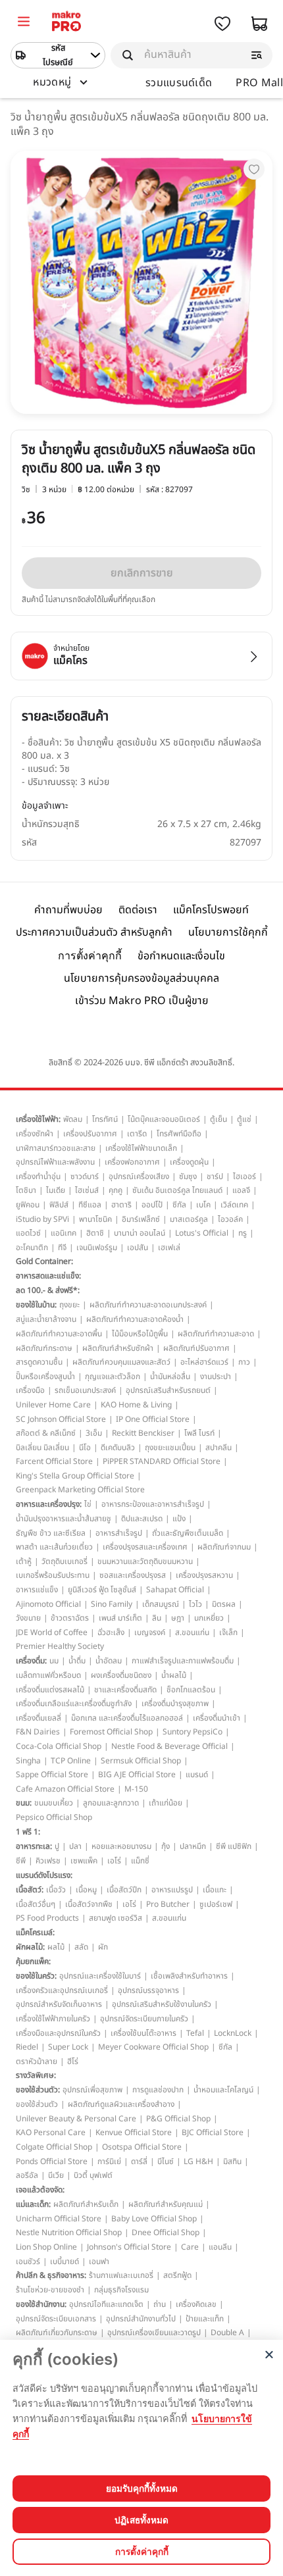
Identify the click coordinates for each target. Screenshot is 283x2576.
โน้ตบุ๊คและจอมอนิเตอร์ (164, 1119)
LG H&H (198, 2161)
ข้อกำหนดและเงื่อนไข (181, 956)
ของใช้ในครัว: (36, 1976)
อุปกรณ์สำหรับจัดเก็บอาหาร (59, 2004)
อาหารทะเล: (34, 1846)
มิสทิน (232, 2161)
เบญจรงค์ (150, 1632)
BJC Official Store (213, 2133)
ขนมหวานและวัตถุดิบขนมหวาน (145, 1561)
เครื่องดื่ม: (31, 1661)
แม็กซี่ (140, 1861)
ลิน (157, 1618)
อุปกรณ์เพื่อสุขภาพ (92, 2090)
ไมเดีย (56, 1190)
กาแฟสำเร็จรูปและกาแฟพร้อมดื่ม (183, 1661)
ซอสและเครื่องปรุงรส (133, 1575)
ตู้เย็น (219, 1119)
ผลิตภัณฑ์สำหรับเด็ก (86, 2204)
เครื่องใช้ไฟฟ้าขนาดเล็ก (141, 1148)
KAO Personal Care (51, 2133)
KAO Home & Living (136, 1405)
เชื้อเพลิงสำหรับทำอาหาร (189, 1976)
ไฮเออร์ (244, 1176)
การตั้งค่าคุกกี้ (90, 956)
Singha (28, 1761)
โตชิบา (26, 1190)
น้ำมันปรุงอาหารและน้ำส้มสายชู (64, 1519)
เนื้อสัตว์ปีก (124, 1890)
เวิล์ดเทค (234, 1205)
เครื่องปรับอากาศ (90, 1134)
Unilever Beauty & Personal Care (76, 2119)
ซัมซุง (188, 1176)
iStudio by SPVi (42, 1219)
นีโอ (85, 1448)
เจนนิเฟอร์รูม (97, 1248)
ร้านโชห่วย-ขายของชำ (50, 2290)
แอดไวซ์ (28, 1233)
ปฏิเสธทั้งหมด (141, 2520)
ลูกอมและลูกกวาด (111, 1803)
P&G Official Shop (178, 2119)
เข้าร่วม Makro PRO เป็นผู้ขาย (142, 1001)
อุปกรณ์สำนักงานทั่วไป (141, 2319)
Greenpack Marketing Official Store (80, 1490)
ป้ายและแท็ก (205, 2319)
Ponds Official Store (52, 2161)
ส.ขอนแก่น (192, 1632)
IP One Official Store (153, 1419)
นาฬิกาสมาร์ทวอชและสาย (56, 1148)
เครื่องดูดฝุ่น (189, 1162)
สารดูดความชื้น (39, 1362)
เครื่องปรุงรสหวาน (204, 1575)
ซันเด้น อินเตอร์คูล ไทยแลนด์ (177, 1190)
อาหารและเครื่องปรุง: (49, 1504)
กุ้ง (166, 1846)
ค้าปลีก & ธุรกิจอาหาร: (51, 2275)
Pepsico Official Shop (54, 1817)
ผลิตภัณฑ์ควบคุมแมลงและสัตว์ (121, 1362)
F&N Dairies (38, 1732)
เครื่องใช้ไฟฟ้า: (38, 1119)
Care (190, 2247)
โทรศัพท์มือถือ (179, 1134)
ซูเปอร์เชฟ (216, 1904)
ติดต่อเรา (138, 910)
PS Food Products (47, 1918)
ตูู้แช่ (244, 1119)
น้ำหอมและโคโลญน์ (223, 2090)
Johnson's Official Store (129, 2247)
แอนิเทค (64, 1233)
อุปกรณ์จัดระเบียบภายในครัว (144, 2019)
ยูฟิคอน (28, 1205)
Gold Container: (44, 1261)
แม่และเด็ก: (33, 2204)
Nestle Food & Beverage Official (169, 1746)
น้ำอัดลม (109, 1661)
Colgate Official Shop (54, 2147)
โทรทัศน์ (105, 1119)
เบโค (203, 1205)
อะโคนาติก (32, 1248)
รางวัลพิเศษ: (36, 2075)
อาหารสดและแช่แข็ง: (48, 1276)
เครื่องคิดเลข (196, 2304)
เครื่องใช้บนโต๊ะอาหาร (143, 2033)
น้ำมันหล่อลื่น (170, 1376)
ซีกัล (179, 1205)
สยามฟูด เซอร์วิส (116, 1918)
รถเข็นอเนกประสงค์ (85, 1390)
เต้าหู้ (24, 1561)
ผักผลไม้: (30, 1947)
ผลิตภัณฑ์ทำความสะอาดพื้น (59, 1334)
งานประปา (216, 1376)
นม (54, 1661)
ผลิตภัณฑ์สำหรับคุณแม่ (166, 2204)
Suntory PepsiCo (193, 1732)
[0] (24, 23)
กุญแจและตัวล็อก (113, 1376)
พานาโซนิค (95, 1219)
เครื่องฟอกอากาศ (132, 1162)
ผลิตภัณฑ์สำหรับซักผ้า (118, 1348)
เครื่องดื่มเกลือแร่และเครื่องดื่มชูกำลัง (74, 1704)
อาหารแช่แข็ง (37, 1590)
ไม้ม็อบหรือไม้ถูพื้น (140, 1334)
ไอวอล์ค (230, 1219)
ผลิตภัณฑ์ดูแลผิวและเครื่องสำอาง (121, 2104)
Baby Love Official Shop (154, 2219)
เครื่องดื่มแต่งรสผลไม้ (50, 1690)
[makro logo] (66, 23)
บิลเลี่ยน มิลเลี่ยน (42, 1448)
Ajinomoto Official (48, 1604)
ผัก (103, 1947)
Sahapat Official (175, 1590)
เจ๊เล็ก (228, 1632)
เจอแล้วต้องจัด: (40, 2190)
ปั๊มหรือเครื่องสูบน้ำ (45, 1376)
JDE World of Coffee (52, 1632)
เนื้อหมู (86, 1890)
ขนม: (24, 1803)
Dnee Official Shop (166, 2233)
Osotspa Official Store (142, 2147)
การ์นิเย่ (109, 2161)
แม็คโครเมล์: (35, 1932)
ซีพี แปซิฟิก (234, 1846)
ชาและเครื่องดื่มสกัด (125, 1690)
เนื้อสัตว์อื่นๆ (36, 1904)
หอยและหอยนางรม (121, 1846)
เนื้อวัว (56, 1890)
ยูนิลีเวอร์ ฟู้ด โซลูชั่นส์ (102, 1590)
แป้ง (179, 1519)
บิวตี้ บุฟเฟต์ (93, 2175)
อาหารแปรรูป (172, 1890)
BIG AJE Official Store (137, 1775)
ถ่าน (160, 2304)
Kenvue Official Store (134, 2133)
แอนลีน (220, 2247)
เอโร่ (114, 1861)
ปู (57, 1846)
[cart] (259, 24)
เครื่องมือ (30, 1390)
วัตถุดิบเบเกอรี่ (64, 1561)
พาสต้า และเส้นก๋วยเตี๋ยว (54, 1547)
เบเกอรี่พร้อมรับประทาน (53, 1575)
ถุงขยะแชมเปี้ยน (170, 1448)
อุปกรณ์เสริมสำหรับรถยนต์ (168, 1390)
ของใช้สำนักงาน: (41, 2304)
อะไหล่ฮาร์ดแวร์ (204, 1362)
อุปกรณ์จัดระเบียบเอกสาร (56, 2319)
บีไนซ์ (166, 2161)
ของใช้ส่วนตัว (37, 2104)
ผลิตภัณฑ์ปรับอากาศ (196, 1348)
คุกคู (116, 1190)
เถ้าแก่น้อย (166, 1803)
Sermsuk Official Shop (141, 1761)
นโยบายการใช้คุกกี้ (228, 932)
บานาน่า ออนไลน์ (140, 1233)
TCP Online (71, 1761)
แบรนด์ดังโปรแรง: (44, 1875)
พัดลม (73, 1119)
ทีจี (62, 1248)
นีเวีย (56, 2175)
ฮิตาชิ (95, 1233)
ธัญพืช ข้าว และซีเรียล (51, 1533)
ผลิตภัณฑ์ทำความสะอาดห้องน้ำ (135, 1319)
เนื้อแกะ (215, 1890)
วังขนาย (28, 1618)
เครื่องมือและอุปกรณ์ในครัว (58, 2033)
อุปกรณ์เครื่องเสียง (139, 1176)
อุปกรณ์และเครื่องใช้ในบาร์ (100, 1976)
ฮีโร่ (73, 2061)
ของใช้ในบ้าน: (36, 1305)
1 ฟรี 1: (28, 1832)
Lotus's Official (202, 1233)
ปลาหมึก (193, 1846)
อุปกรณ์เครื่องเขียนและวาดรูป (154, 2333)
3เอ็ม (94, 1433)
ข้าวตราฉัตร (70, 1618)
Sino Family (112, 1604)
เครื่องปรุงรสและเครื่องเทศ (145, 1547)
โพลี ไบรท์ (199, 1433)
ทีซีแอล (90, 1205)
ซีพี (21, 1861)
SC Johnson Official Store (61, 1419)
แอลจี (241, 1190)
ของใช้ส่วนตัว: (38, 2090)
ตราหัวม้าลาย (37, 2061)
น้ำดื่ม (77, 1661)
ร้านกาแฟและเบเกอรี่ (121, 2275)
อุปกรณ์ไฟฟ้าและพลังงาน (55, 1162)
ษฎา (178, 1618)
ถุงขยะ (69, 1305)
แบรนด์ (197, 1775)
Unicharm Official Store (59, 2219)
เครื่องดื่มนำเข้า (217, 1718)
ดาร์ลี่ (139, 2161)
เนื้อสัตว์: (30, 1890)
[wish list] (222, 24)
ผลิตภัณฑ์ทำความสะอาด (216, 1334)
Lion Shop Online (46, 2247)
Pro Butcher (168, 1904)
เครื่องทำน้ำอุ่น (38, 1176)
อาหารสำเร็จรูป (119, 1533)
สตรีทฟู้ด (177, 2275)
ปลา (75, 1846)
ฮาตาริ (121, 1205)
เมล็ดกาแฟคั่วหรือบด (48, 1675)
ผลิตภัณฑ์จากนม (224, 1547)
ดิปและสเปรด (142, 1519)
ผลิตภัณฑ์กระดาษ (44, 1348)
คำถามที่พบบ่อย (68, 910)
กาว (244, 1362)
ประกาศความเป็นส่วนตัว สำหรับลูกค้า (94, 932)
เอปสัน (138, 1248)
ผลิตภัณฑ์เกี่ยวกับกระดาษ (57, 2333)
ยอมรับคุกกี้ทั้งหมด (142, 2488)
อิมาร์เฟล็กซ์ (141, 1219)
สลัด (81, 1947)
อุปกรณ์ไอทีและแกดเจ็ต (106, 2304)
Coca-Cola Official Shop (59, 1746)
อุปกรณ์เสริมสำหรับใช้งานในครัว (162, 2004)
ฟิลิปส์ (59, 1205)
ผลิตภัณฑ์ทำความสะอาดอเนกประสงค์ (148, 1305)
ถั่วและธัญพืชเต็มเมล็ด (188, 1533)
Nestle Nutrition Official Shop (69, 2233)
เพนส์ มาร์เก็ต (120, 1618)
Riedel (27, 2047)
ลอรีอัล (27, 2175)
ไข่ (88, 1504)
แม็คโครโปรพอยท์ (211, 910)
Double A (227, 2333)
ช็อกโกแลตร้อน (191, 1690)
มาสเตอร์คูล (189, 1219)
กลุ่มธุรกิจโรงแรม (121, 2290)
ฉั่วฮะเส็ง (111, 1632)
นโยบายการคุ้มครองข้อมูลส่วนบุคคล (141, 978)
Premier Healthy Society (60, 1646)
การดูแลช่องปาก (158, 2090)
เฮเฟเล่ (169, 1248)
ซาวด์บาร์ (85, 1176)
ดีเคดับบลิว (118, 1448)
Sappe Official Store (52, 1775)
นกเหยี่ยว (209, 1618)
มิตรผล (224, 1604)
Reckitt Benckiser (143, 1433)
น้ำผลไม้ (174, 1675)
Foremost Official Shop (111, 1732)
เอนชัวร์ (28, 2261)
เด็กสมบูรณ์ (161, 1604)
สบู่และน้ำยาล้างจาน (46, 1319)
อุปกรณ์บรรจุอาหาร (148, 1990)
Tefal (195, 2033)
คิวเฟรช (48, 1861)
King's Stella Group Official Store (75, 1476)
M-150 (136, 1789)
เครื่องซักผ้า (35, 1134)
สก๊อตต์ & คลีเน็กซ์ (46, 1433)
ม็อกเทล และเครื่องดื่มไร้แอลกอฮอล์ (127, 1718)
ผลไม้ (56, 1947)
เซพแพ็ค (84, 1861)
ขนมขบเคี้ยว (54, 1803)
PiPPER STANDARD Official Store (162, 1461)
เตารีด (137, 1134)
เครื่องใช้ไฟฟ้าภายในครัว (53, 2019)
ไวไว (195, 1604)
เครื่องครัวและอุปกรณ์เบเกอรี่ (62, 1990)
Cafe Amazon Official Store (65, 1789)
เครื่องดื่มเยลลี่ (39, 1718)
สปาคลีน (219, 1448)
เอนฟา (99, 2261)
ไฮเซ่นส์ (87, 1190)
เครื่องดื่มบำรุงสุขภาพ (175, 1704)
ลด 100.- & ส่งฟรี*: (48, 1290)
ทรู (243, 1233)
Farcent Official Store (54, 1461)
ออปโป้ (152, 1205)
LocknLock (233, 2033)
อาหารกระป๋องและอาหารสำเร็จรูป (153, 1504)
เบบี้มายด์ (64, 2261)
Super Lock (68, 2047)
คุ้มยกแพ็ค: (33, 1961)
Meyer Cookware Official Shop (153, 2047)
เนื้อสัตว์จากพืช (89, 1904)
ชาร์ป (215, 1176)
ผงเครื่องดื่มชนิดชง (121, 1675)
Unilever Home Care (53, 1405)
